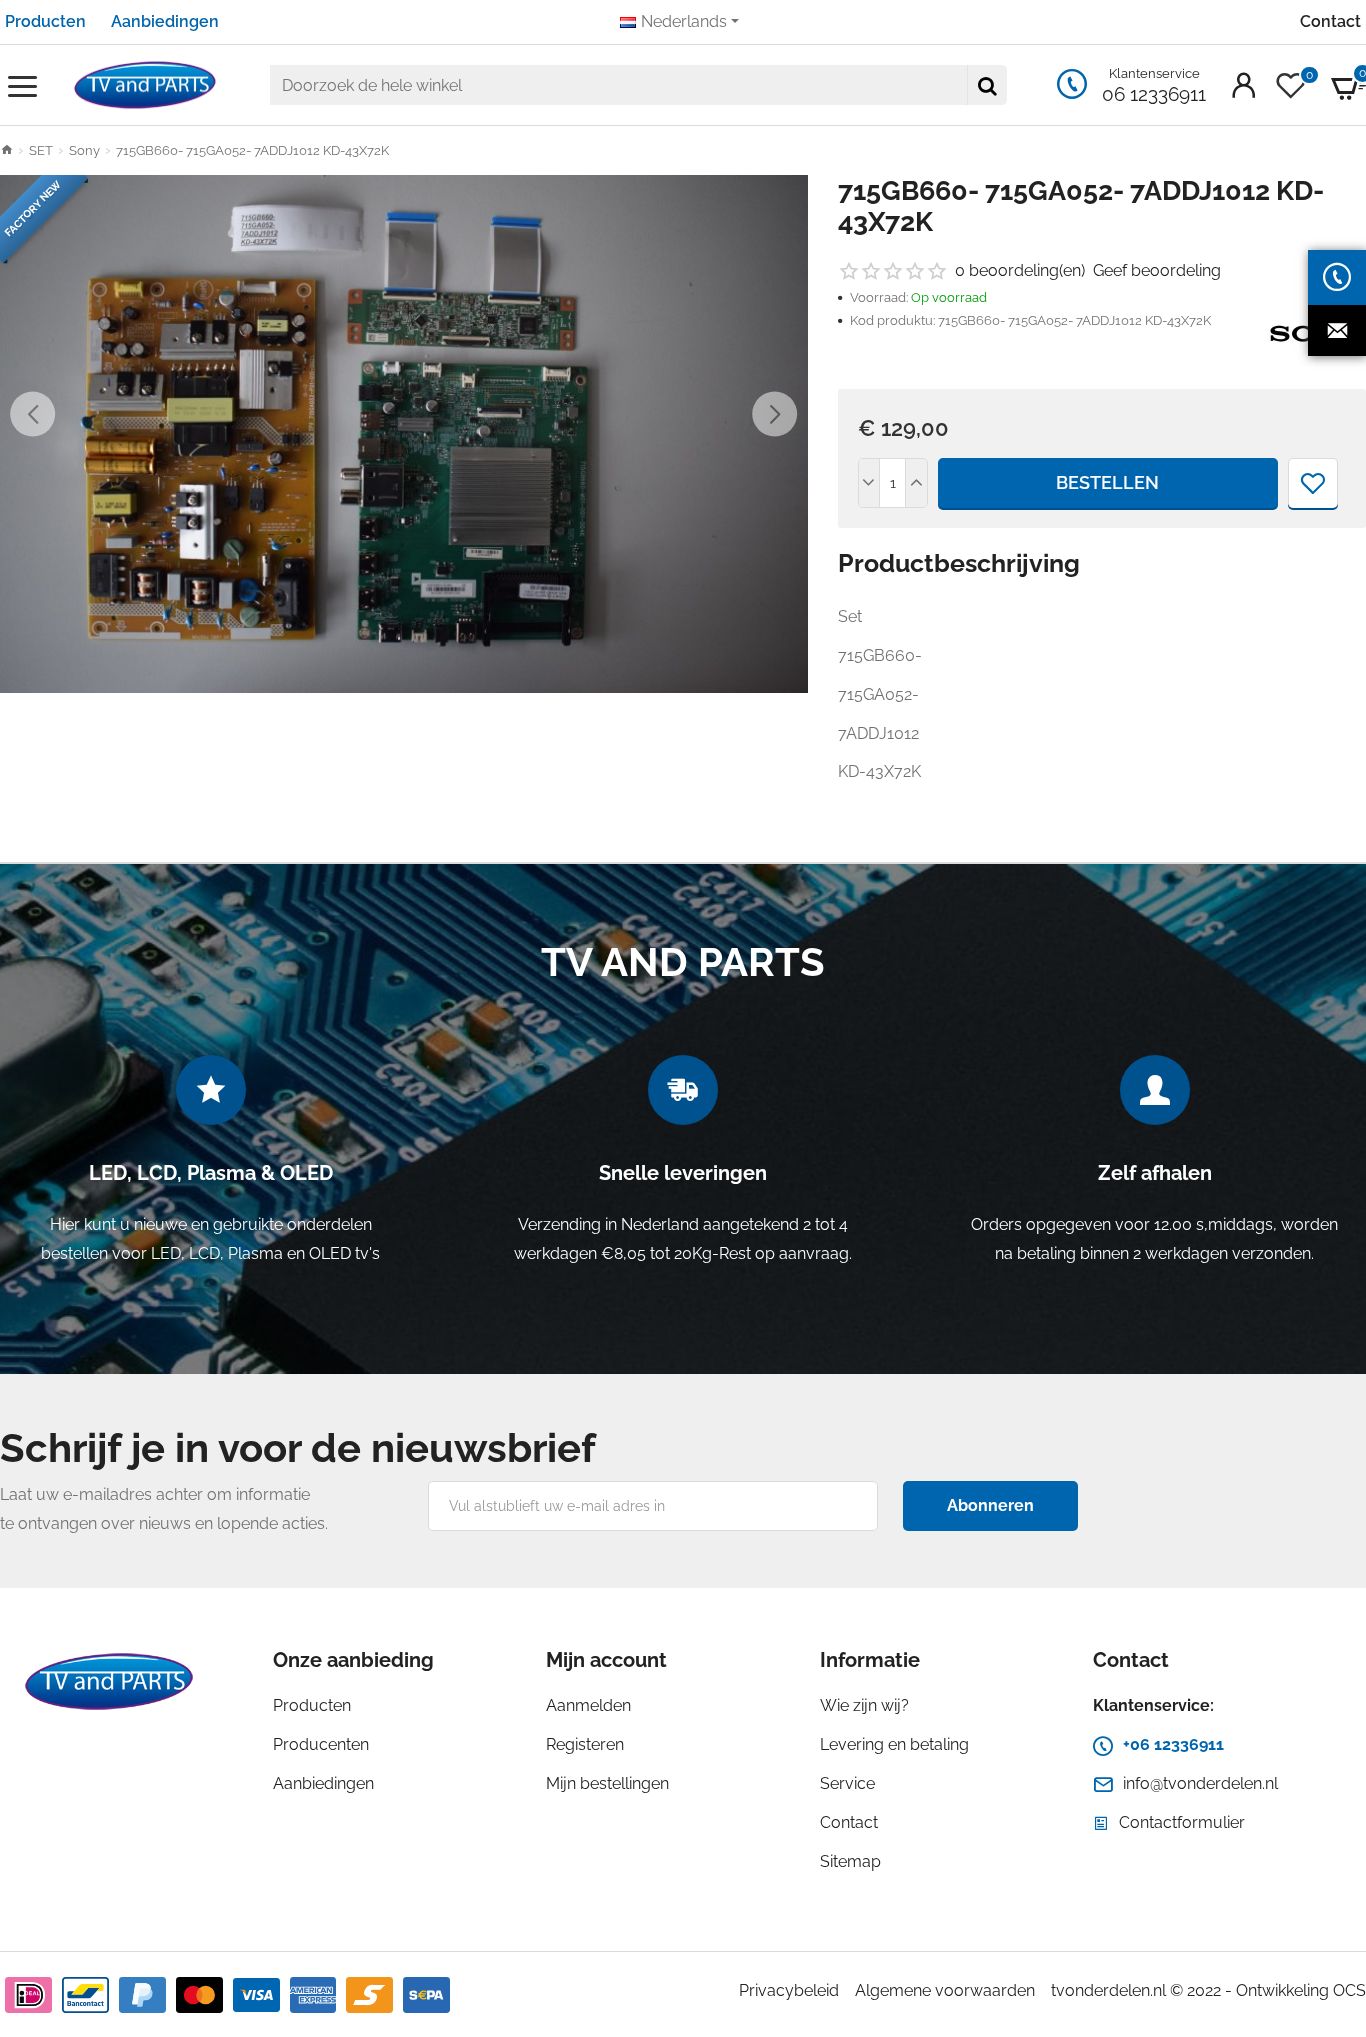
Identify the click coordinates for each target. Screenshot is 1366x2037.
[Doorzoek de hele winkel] (987, 85)
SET (41, 150)
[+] (916, 483)
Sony (84, 150)
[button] (32, 413)
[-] (870, 483)
